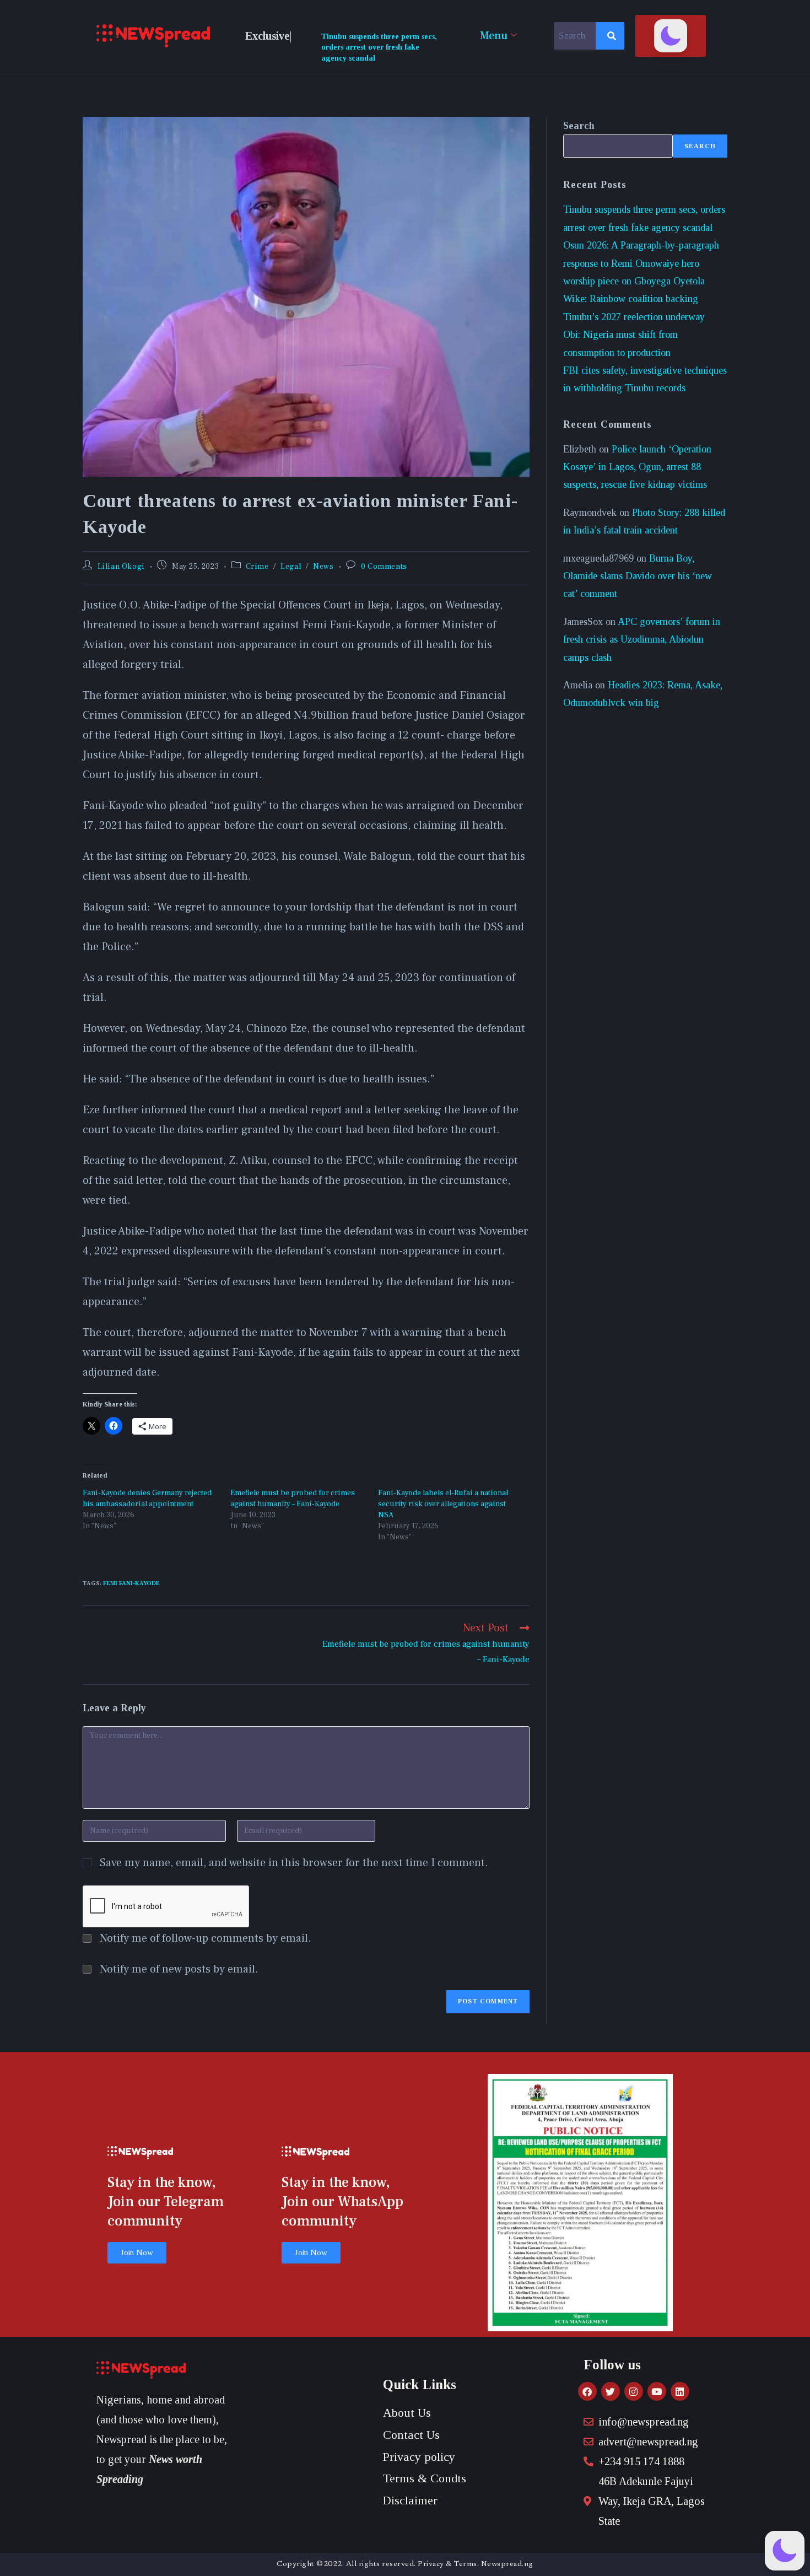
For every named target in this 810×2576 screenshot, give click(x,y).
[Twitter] (611, 2391)
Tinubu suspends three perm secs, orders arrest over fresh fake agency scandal (379, 47)
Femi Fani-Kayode (131, 1583)
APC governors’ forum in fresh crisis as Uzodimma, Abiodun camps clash (642, 640)
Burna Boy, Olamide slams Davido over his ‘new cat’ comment (638, 576)
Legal (291, 567)
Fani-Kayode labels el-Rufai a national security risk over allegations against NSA (443, 1504)
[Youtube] (657, 2391)
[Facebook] (587, 2391)
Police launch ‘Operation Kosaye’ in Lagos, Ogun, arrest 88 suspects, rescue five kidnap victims (637, 467)
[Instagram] (634, 2391)
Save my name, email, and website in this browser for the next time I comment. (294, 1863)
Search (579, 126)
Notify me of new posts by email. (179, 1969)
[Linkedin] (680, 2391)
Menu (494, 36)
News (323, 567)
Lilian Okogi (121, 567)
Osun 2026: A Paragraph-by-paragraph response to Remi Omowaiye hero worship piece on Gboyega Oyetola (641, 263)
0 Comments (384, 567)
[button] (671, 36)
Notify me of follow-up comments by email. (206, 1938)
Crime (257, 567)
